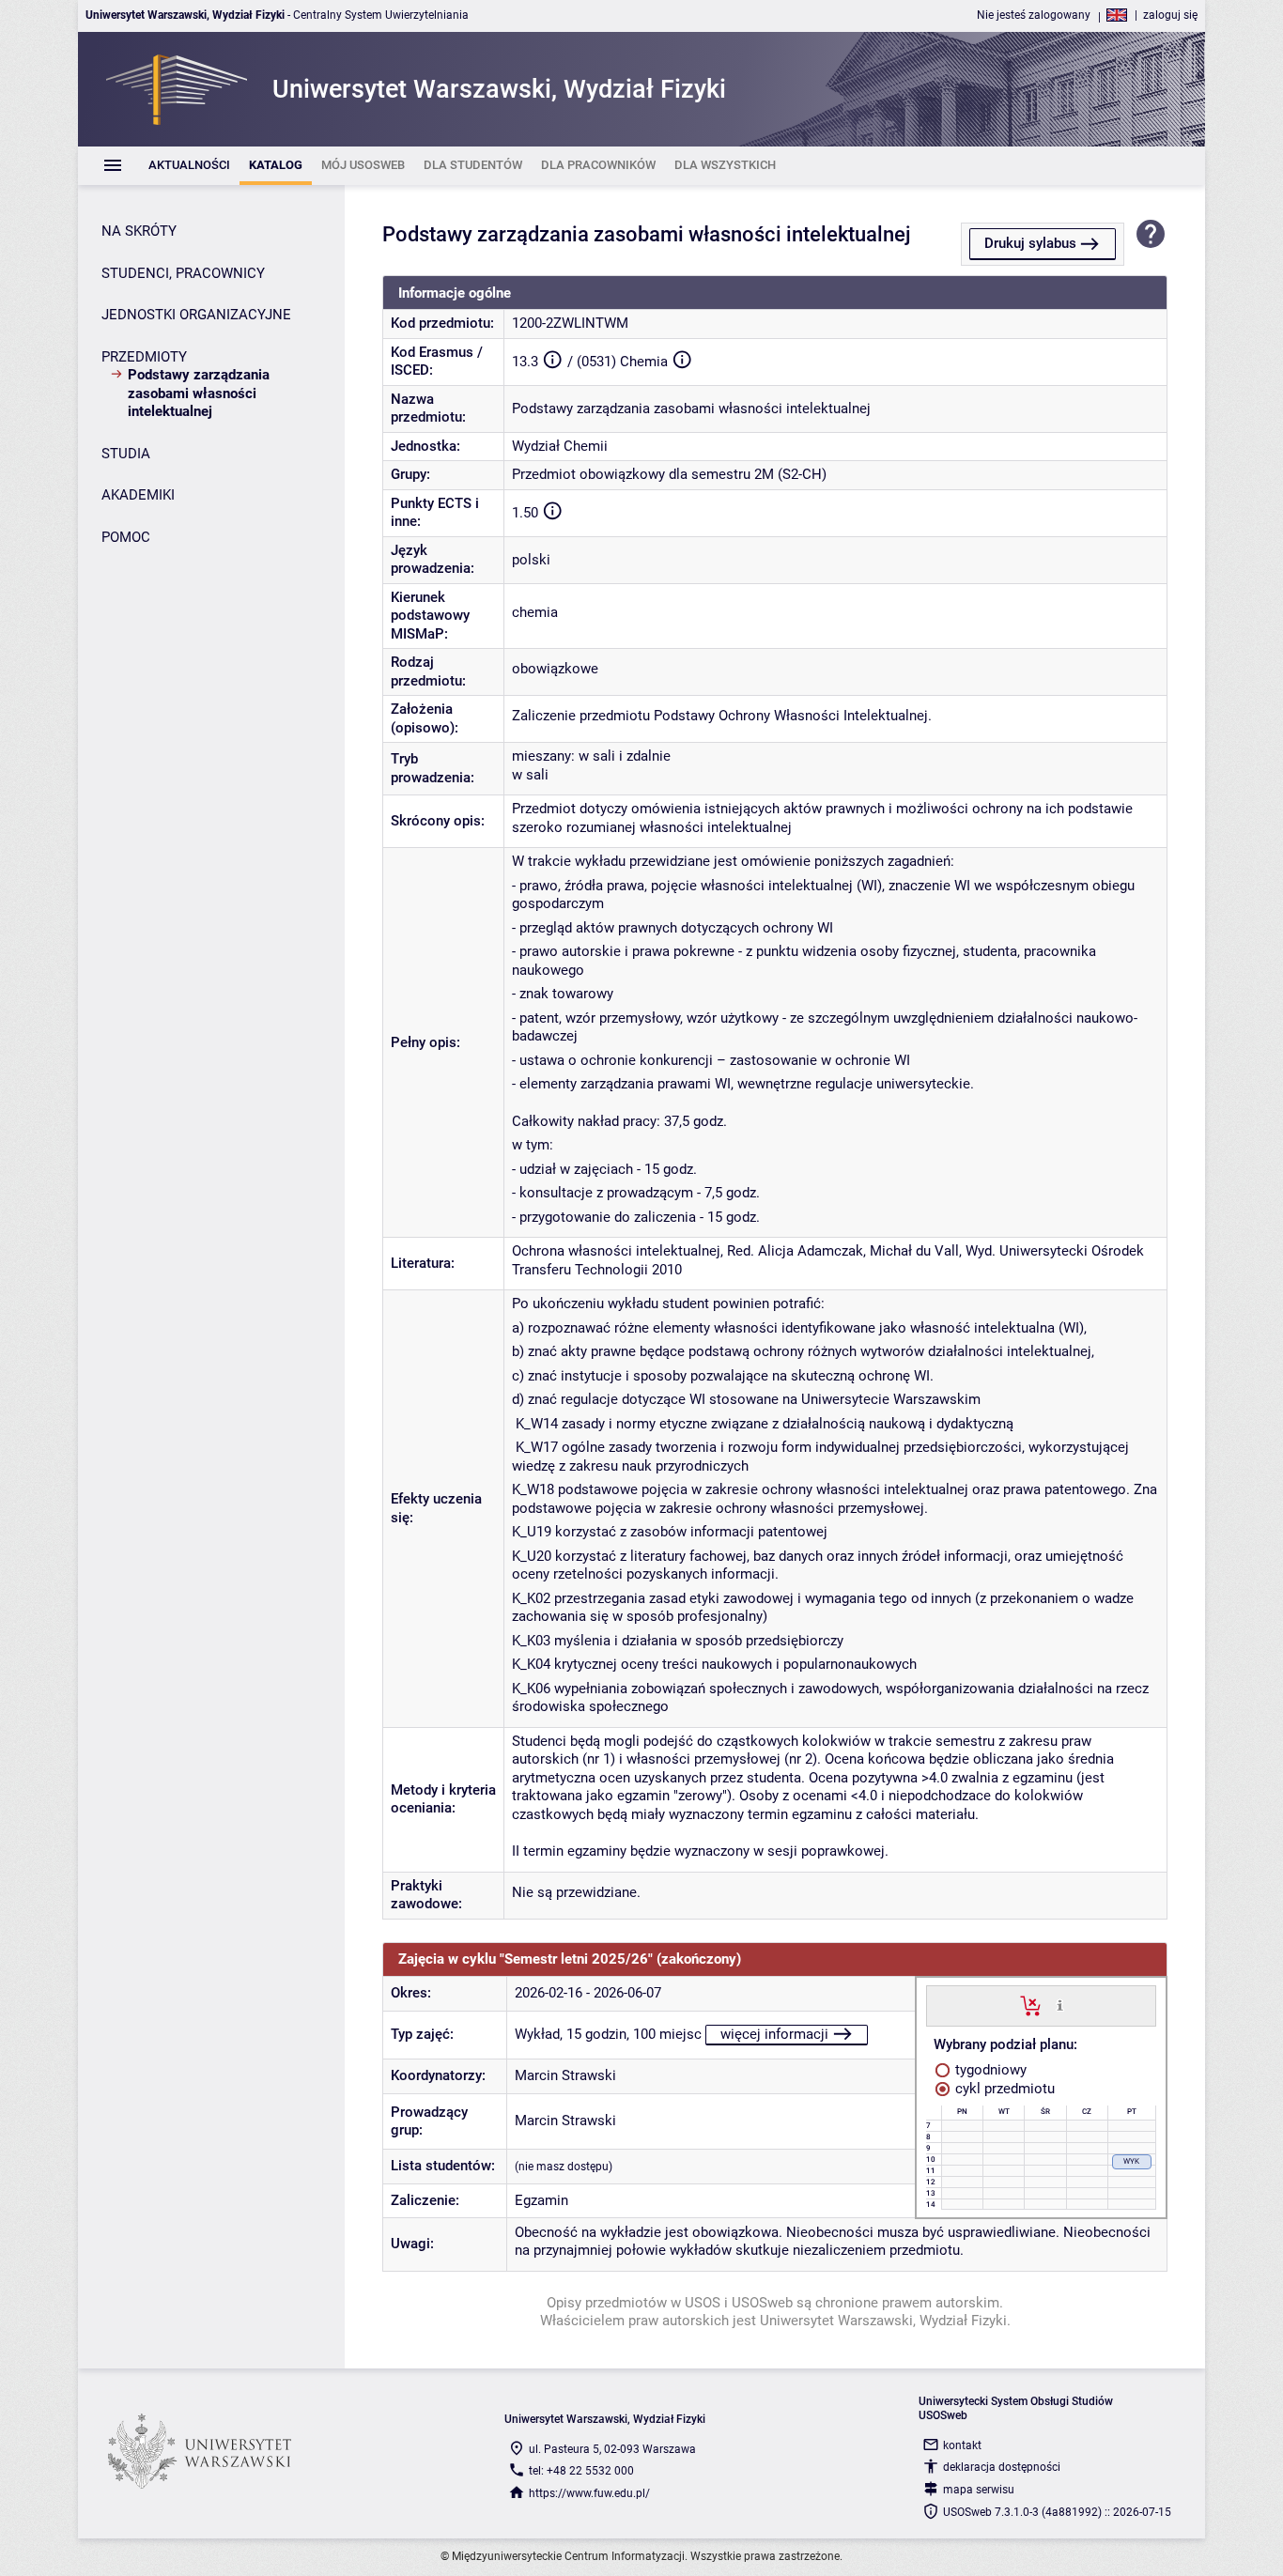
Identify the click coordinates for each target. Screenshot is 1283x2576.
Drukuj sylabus (1030, 243)
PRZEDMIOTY (144, 357)
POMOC (126, 537)
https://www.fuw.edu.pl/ (589, 2493)
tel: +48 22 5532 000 (581, 2471)
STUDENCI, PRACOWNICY (183, 273)
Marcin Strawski (565, 2075)
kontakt (962, 2445)
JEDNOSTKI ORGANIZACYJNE (196, 315)
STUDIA (126, 454)
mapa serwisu (979, 2490)
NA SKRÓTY (139, 231)
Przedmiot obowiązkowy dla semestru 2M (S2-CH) (669, 474)
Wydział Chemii (560, 446)
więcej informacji (774, 2034)
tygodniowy (989, 2070)
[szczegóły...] (1060, 2005)
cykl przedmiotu (1003, 2089)
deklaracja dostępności (1002, 2467)
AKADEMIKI (138, 495)
